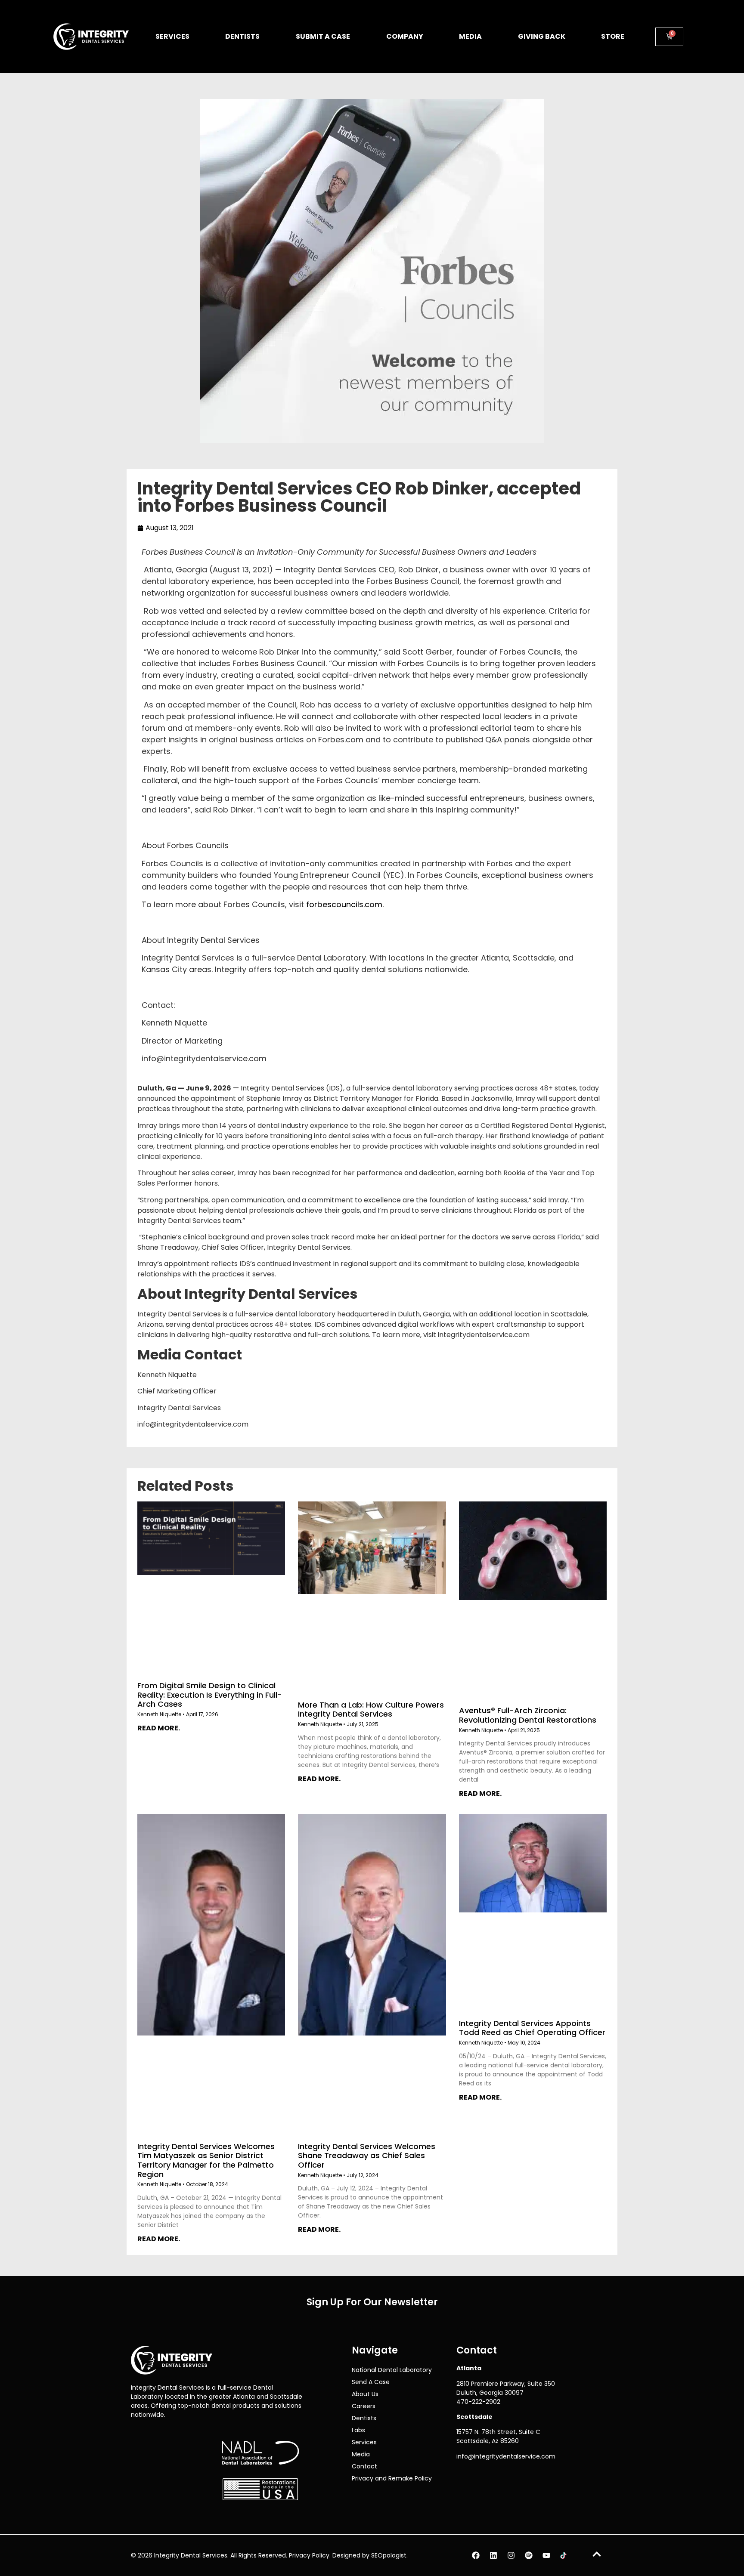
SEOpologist (389, 2555)
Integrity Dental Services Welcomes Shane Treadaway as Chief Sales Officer (367, 2155)
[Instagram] (511, 2555)
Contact (364, 2466)
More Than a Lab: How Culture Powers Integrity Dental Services (371, 1709)
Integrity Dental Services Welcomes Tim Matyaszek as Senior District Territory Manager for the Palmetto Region (206, 2160)
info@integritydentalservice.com (506, 2456)
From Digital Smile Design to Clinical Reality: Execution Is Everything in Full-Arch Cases (210, 1695)
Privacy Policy (309, 2555)
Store (613, 36)
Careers (364, 2406)
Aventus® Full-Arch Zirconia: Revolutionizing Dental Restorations (528, 1715)
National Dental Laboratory (392, 2370)
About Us (365, 2394)
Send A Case (371, 2382)
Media (470, 36)
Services (172, 36)
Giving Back (542, 36)
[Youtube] (546, 2555)
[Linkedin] (493, 2555)
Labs (358, 2430)
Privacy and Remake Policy (392, 2478)
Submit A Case (323, 36)
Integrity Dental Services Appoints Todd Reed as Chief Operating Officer (532, 2028)
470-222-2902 (478, 2402)
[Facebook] (476, 2555)
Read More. (159, 1728)
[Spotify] (529, 2555)
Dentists (242, 36)
